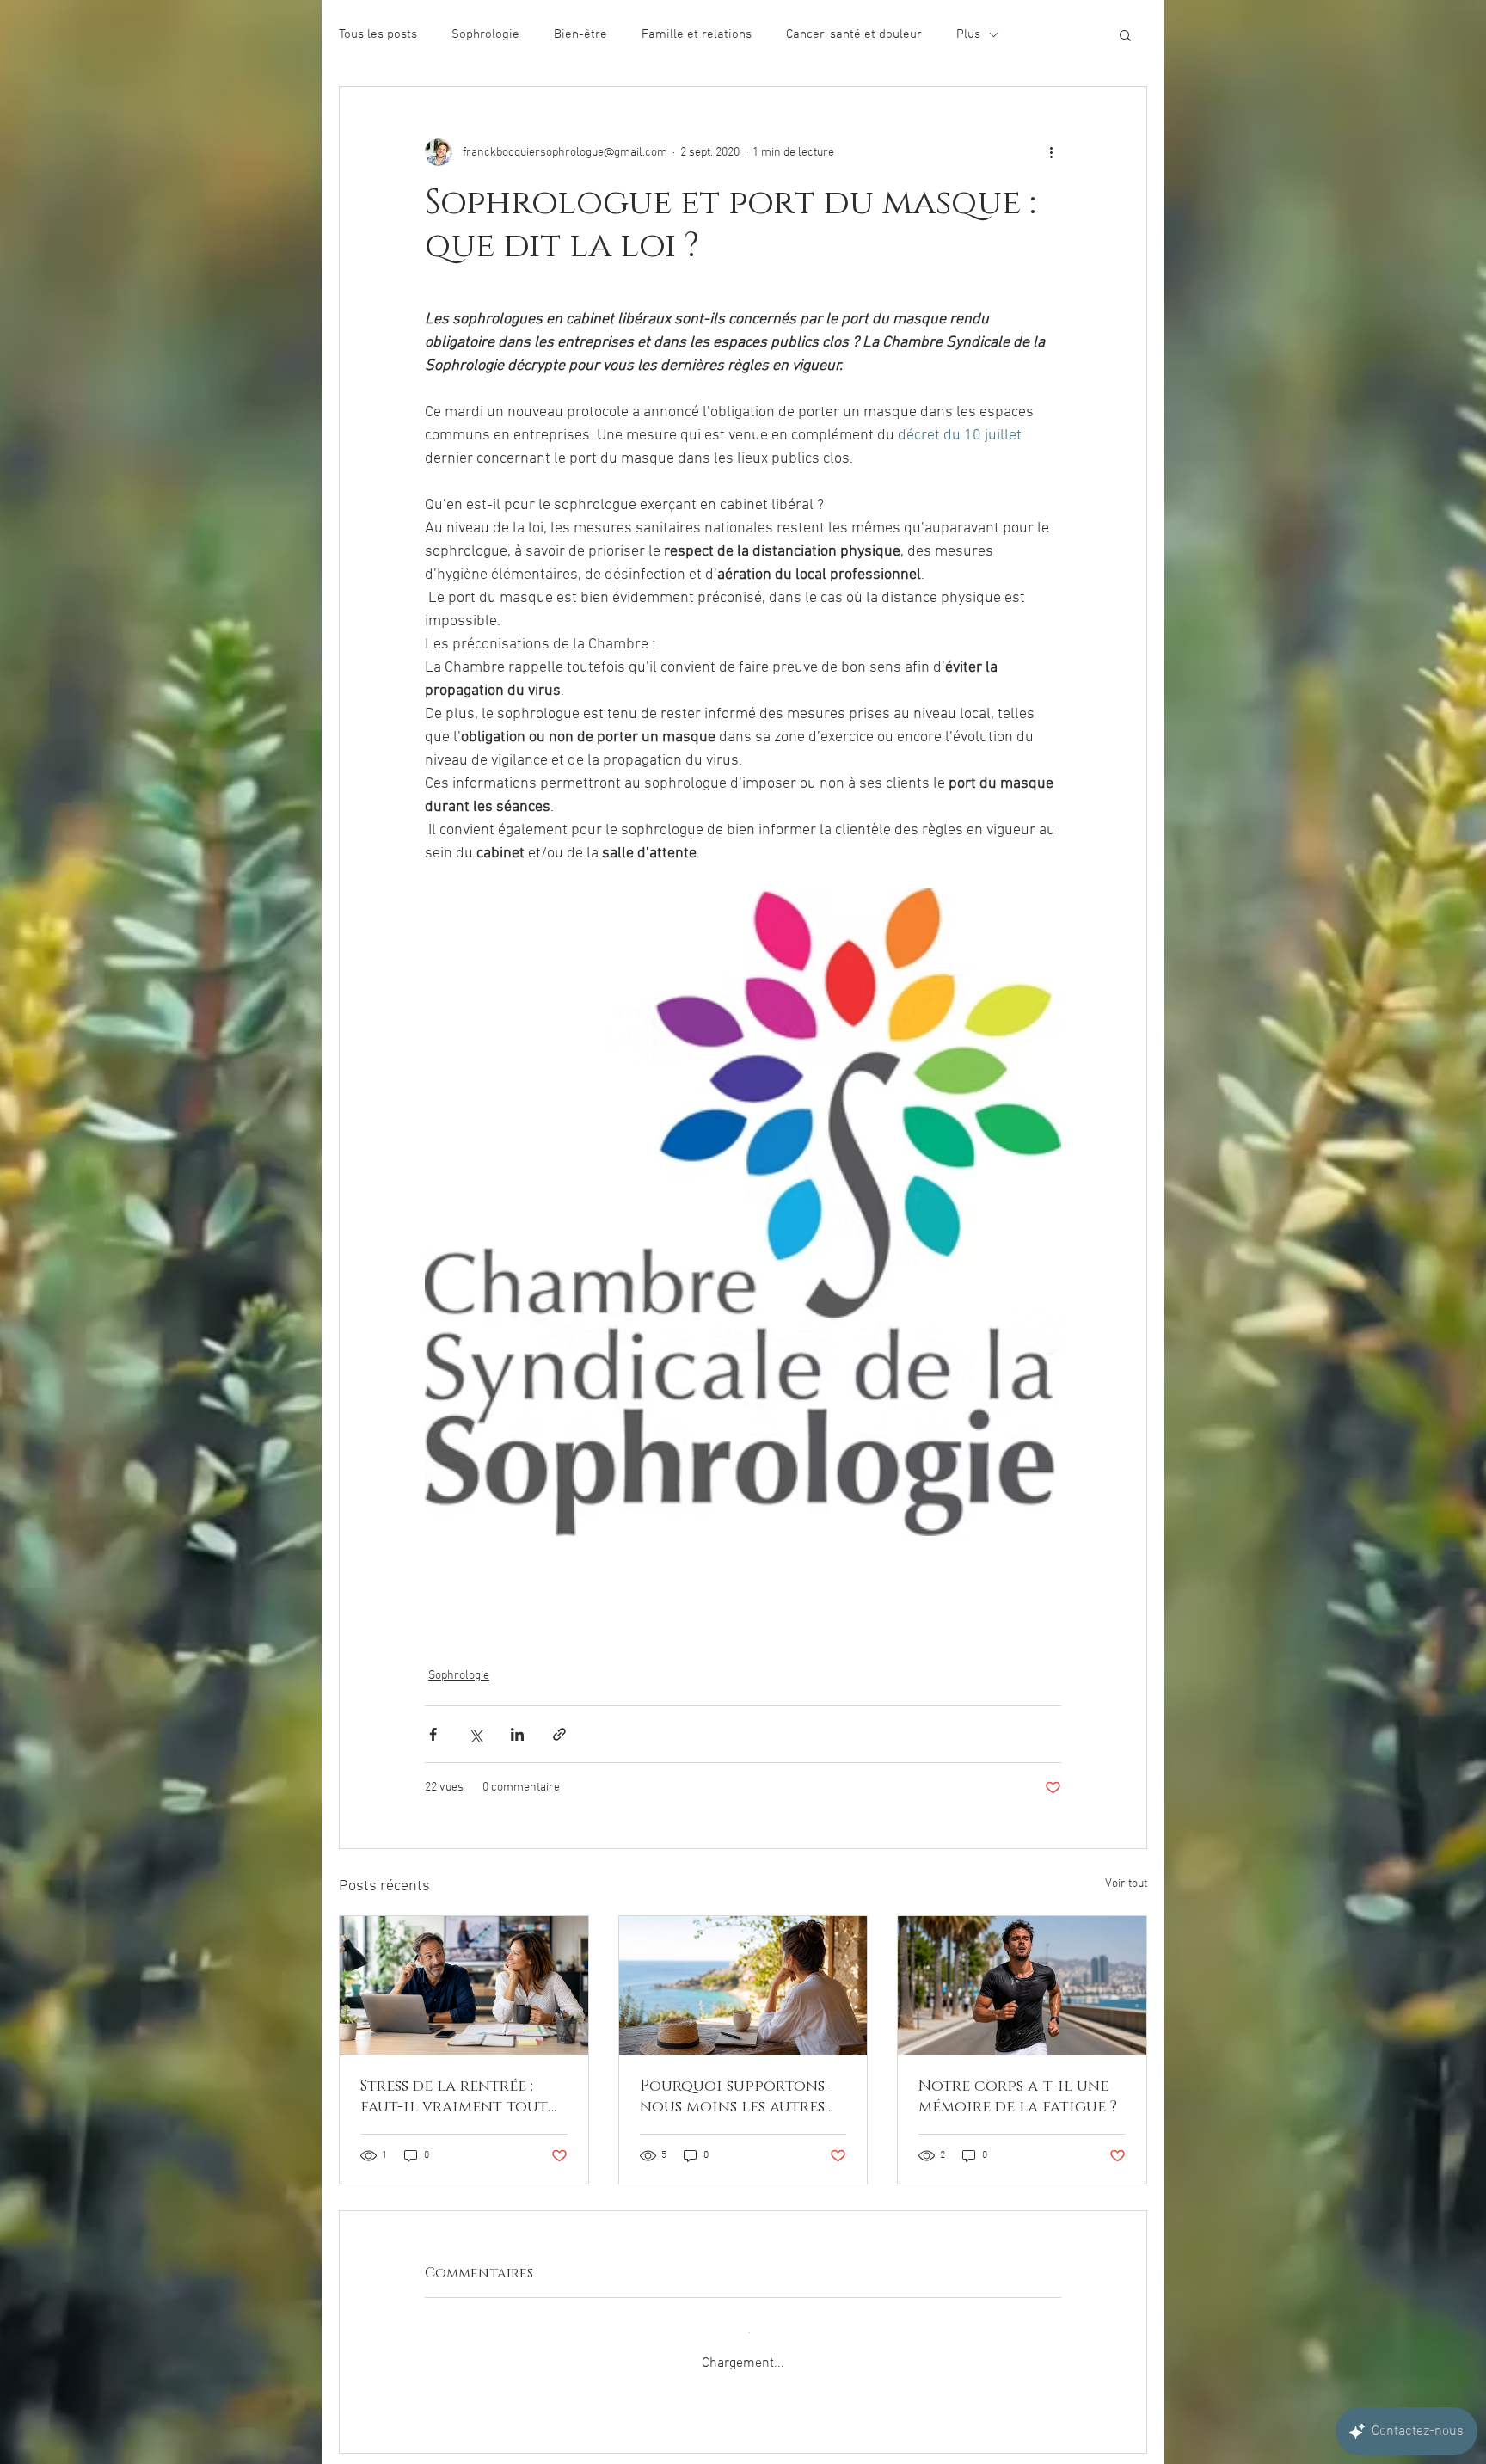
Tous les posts (378, 34)
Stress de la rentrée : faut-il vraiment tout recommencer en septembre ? (454, 2097)
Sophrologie (485, 34)
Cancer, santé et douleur (854, 34)
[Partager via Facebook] (433, 1734)
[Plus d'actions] (1051, 152)
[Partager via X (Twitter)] (475, 1734)
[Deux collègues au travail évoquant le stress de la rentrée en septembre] (464, 1986)
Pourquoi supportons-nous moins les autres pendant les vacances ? (738, 2097)
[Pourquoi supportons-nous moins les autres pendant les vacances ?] (743, 1986)
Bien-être (580, 34)
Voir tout (1126, 1884)
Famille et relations (697, 34)
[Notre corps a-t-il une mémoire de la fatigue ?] (1022, 1986)
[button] (1125, 34)
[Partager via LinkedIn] (517, 1734)
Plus (968, 34)
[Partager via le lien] (559, 1734)
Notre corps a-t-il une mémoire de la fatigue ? (1018, 2097)
